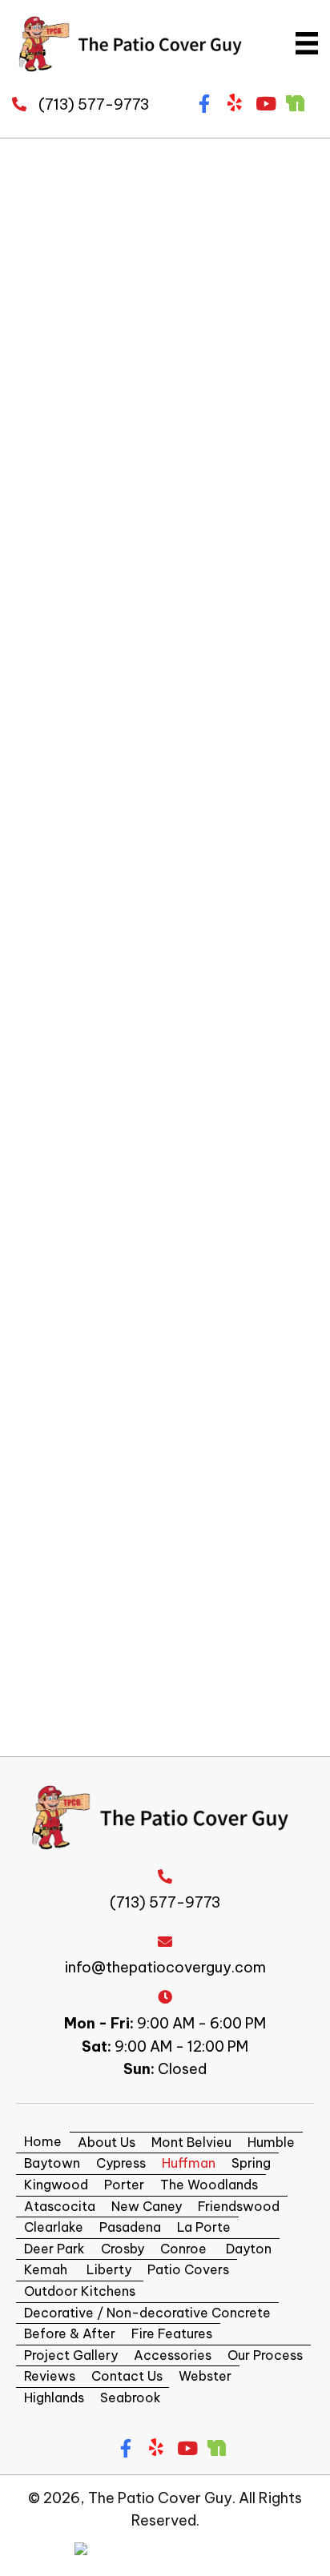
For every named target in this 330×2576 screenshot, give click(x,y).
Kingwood (56, 2185)
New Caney (147, 2206)
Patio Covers (188, 2269)
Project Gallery (71, 2355)
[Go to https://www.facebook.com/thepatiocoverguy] (204, 105)
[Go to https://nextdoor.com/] (295, 102)
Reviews (50, 2376)
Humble (271, 2142)
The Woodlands (209, 2185)
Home (43, 2141)
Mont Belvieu (191, 2142)
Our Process (265, 2355)
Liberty (107, 2269)
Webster (205, 2376)
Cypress (121, 2163)
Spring (251, 2163)
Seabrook (131, 2397)
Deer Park (54, 2249)
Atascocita (60, 2206)
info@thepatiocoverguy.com (165, 1967)
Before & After (70, 2333)
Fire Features (172, 2333)
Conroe (183, 2249)
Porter (124, 2185)
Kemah (46, 2269)
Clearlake (54, 2227)
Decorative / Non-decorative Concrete (147, 2313)
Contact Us (127, 2376)
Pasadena (130, 2227)
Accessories (173, 2355)
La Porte (204, 2227)
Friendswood (239, 2206)
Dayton (247, 2249)
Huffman (189, 2163)
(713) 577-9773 (94, 104)
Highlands (54, 2397)
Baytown (52, 2163)
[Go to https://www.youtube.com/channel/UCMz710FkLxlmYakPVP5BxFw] (265, 105)
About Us (107, 2142)
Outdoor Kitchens (80, 2291)
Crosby (123, 2249)
